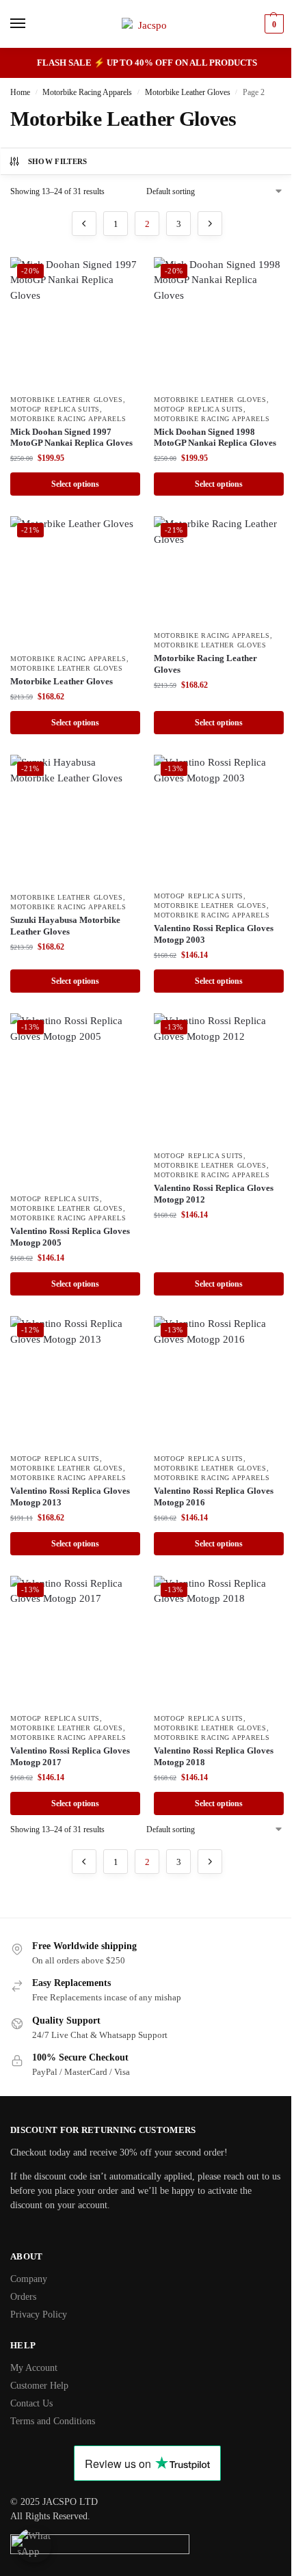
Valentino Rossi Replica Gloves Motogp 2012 (214, 1194)
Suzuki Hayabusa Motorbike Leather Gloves (65, 926)
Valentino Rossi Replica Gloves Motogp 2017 (70, 1756)
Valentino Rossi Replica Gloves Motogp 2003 (214, 934)
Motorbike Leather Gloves (188, 92)
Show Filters (58, 161)
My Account (34, 2368)
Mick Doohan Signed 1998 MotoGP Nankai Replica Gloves (215, 438)
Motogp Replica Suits (55, 409)
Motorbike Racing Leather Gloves (205, 664)
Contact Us (31, 2403)
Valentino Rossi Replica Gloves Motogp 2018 (214, 1756)
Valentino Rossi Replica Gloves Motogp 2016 (214, 1497)
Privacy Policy (39, 2315)
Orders (23, 2297)
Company (29, 2279)
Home (20, 92)
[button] (272, 24)
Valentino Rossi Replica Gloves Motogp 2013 (70, 1497)
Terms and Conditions (53, 2421)
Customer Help (39, 2386)
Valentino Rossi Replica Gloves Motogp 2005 (70, 1237)
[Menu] (31, 24)
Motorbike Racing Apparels (87, 92)
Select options (75, 484)
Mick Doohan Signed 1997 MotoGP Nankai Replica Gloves (71, 438)
